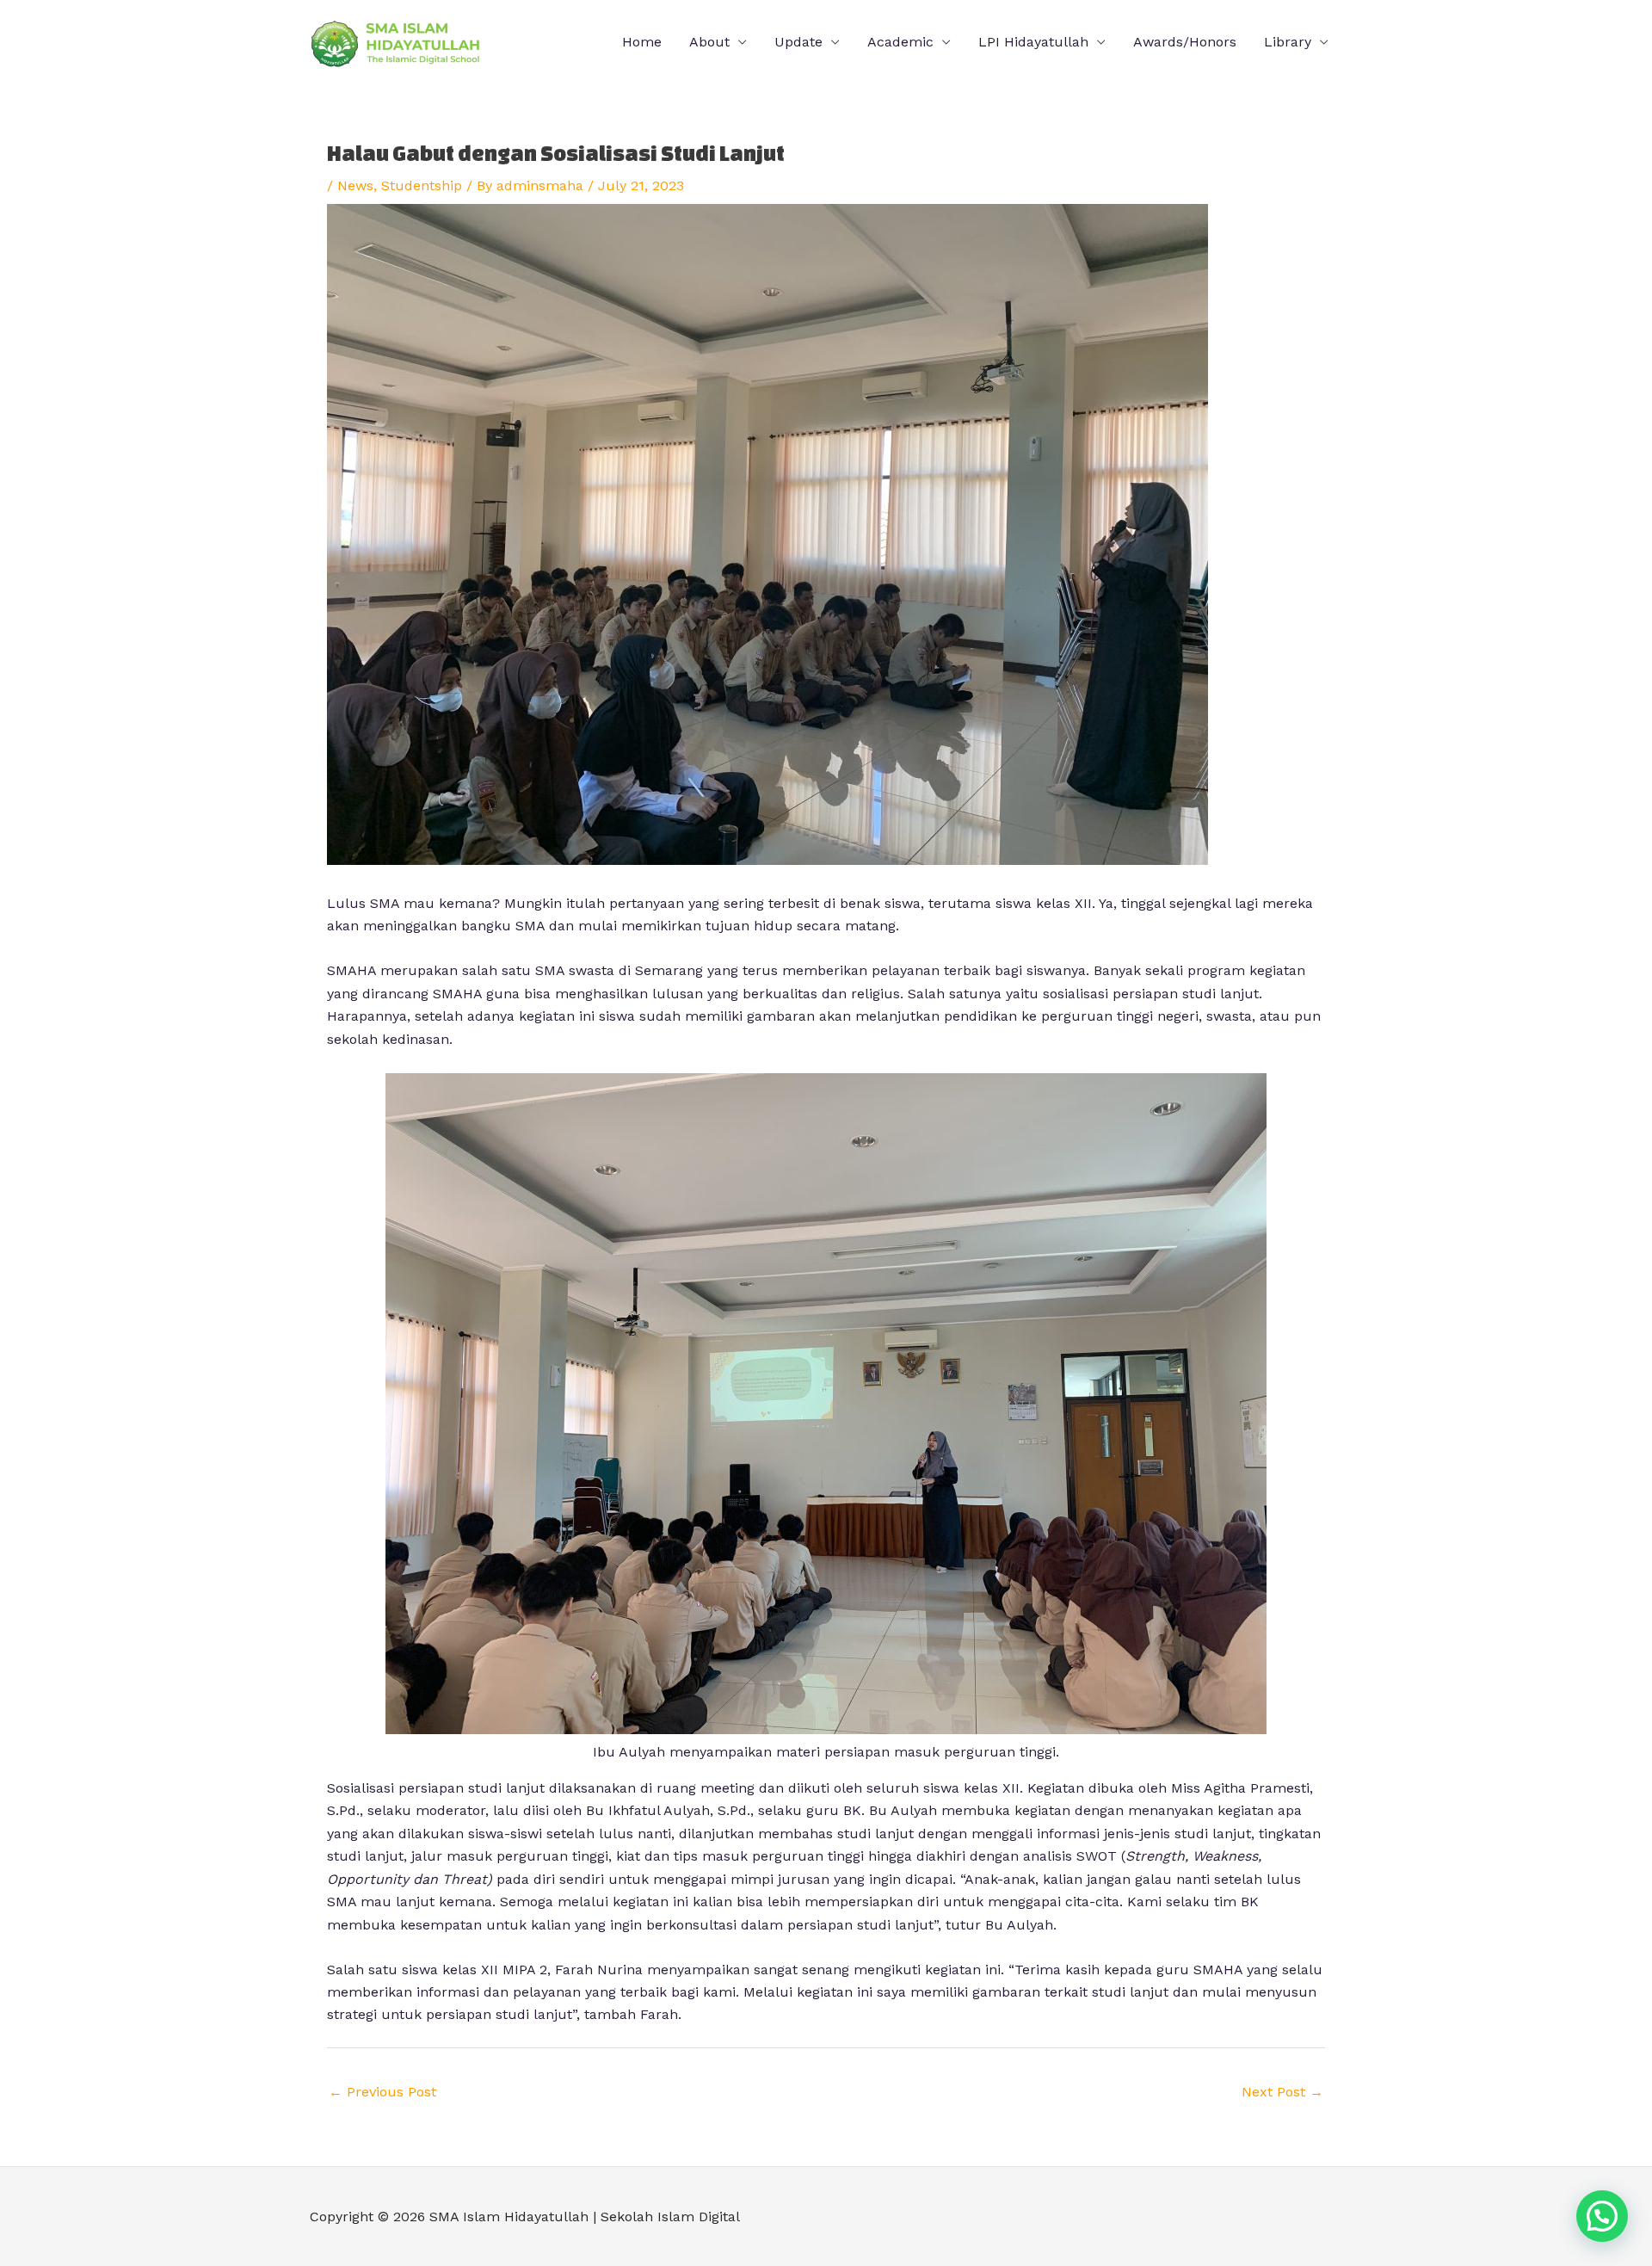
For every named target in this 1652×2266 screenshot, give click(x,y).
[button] (1602, 2216)
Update (798, 42)
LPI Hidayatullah (1033, 42)
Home (642, 42)
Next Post (1282, 2092)
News (355, 185)
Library (1288, 42)
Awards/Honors (1185, 42)
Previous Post (382, 2092)
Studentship (422, 185)
